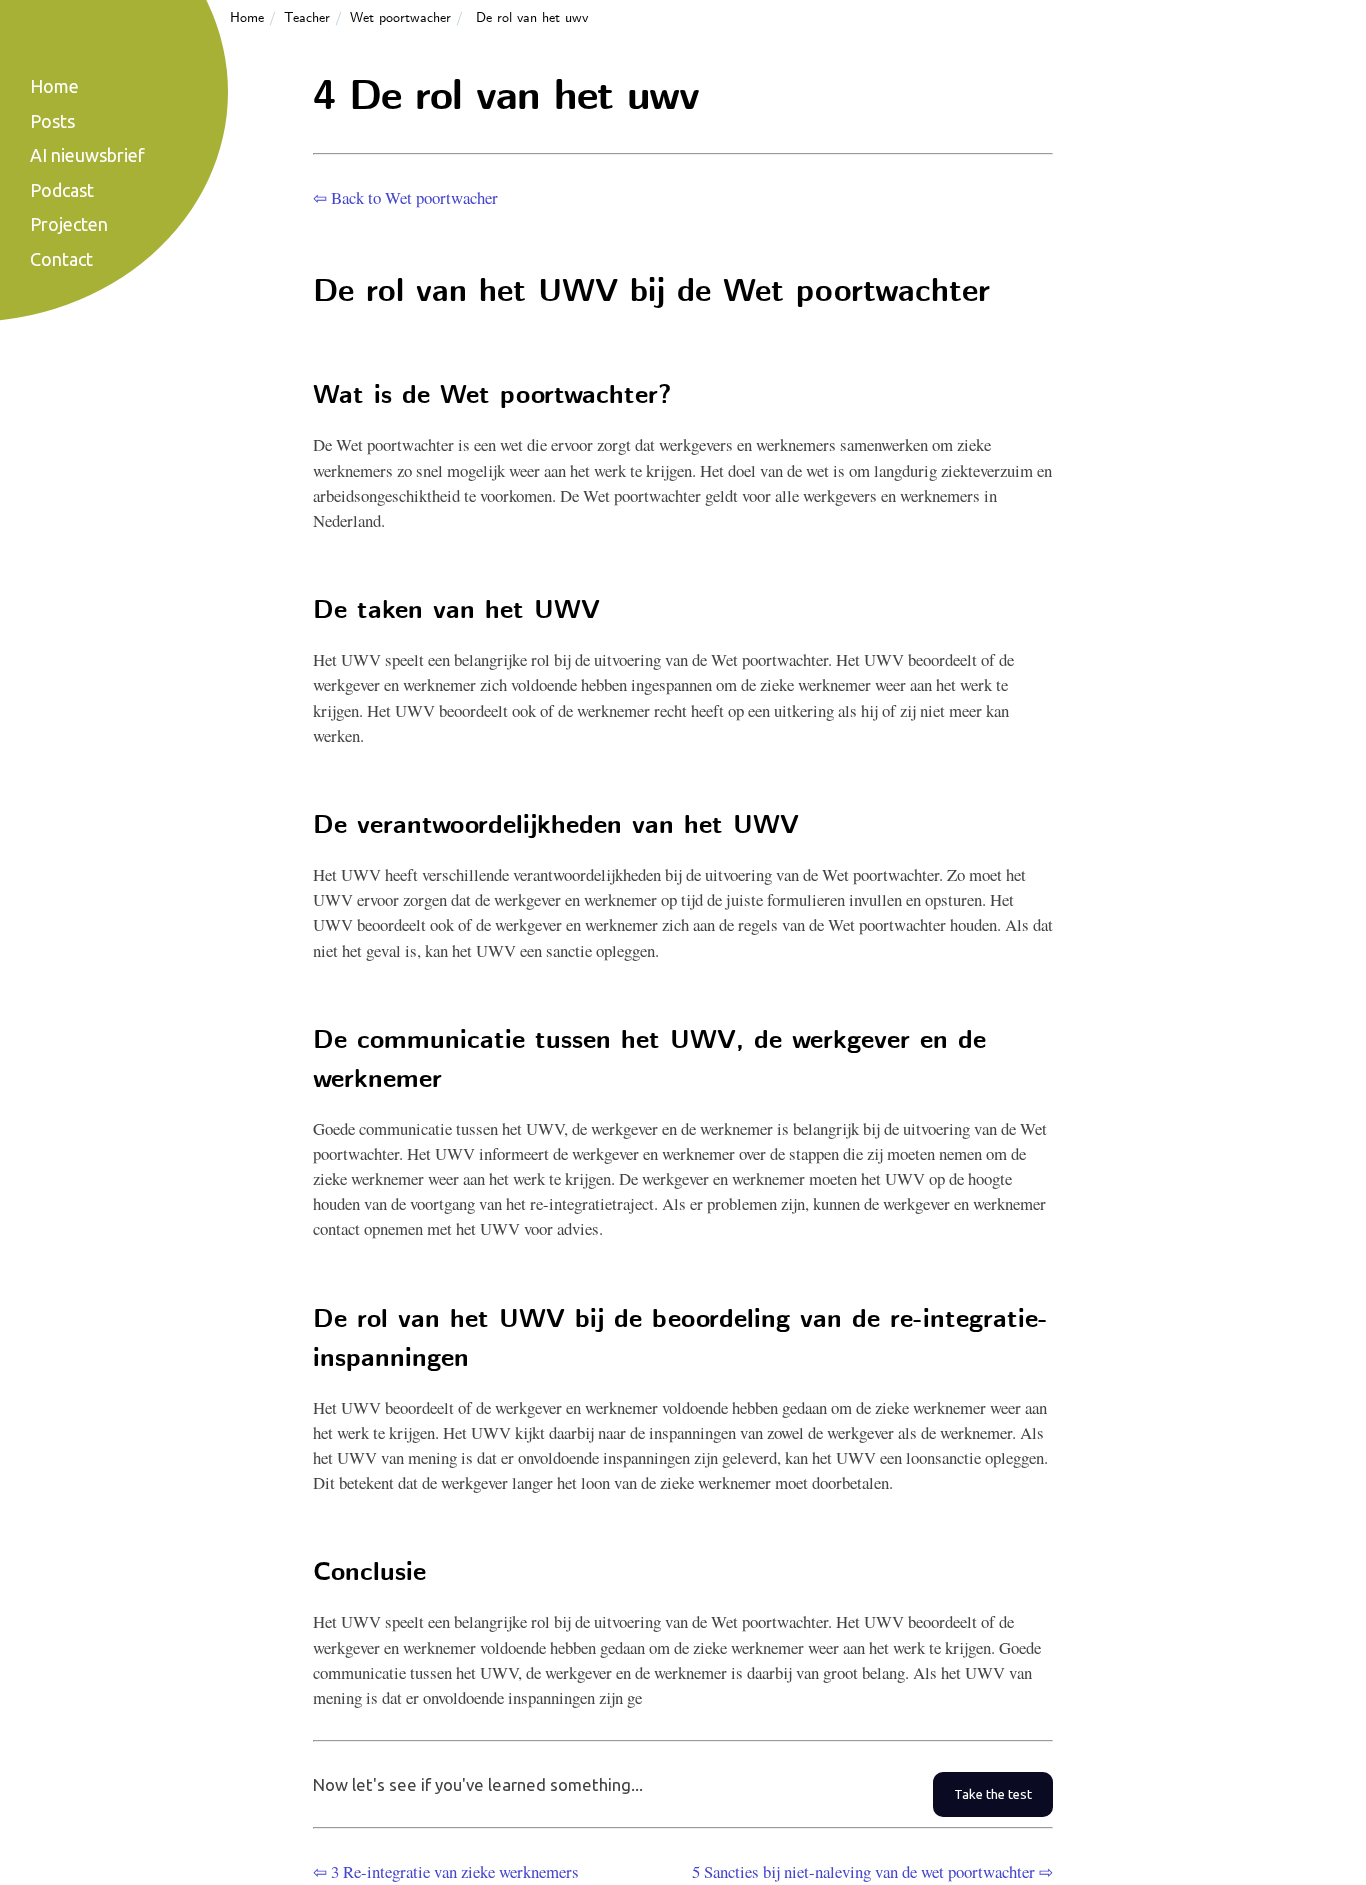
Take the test (993, 1794)
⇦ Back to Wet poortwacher (405, 197)
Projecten (69, 224)
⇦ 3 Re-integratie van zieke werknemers (446, 1871)
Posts (52, 121)
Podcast (62, 190)
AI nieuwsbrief (87, 155)
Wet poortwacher (400, 18)
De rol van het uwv (532, 18)
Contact (61, 259)
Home (247, 18)
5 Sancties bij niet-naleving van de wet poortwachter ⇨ (872, 1871)
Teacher (307, 18)
